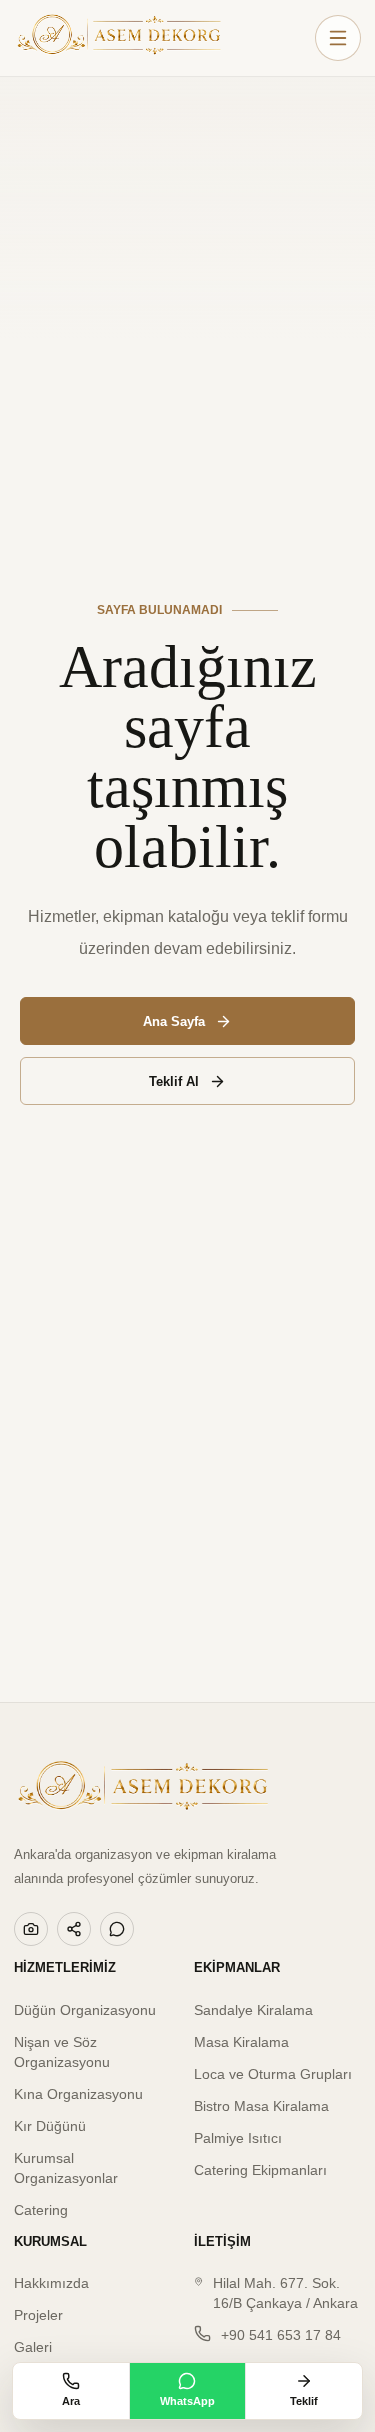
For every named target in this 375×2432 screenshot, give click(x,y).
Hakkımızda (51, 2283)
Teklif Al (174, 1081)
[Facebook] (74, 1929)
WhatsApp (187, 2401)
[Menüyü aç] (338, 38)
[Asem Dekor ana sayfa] (119, 37)
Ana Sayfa (174, 1021)
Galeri (33, 2347)
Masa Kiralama (241, 2042)
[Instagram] (31, 1929)
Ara (71, 2401)
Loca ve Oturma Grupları (273, 2074)
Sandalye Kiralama (253, 2010)
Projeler (38, 2315)
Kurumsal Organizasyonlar (66, 2168)
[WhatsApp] (117, 1929)
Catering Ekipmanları (260, 2170)
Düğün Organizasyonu (85, 2010)
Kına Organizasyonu (78, 2094)
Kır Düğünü (50, 2126)
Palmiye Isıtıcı (238, 2138)
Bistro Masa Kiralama (261, 2106)
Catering (41, 2210)
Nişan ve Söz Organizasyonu (62, 2052)
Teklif (304, 2401)
